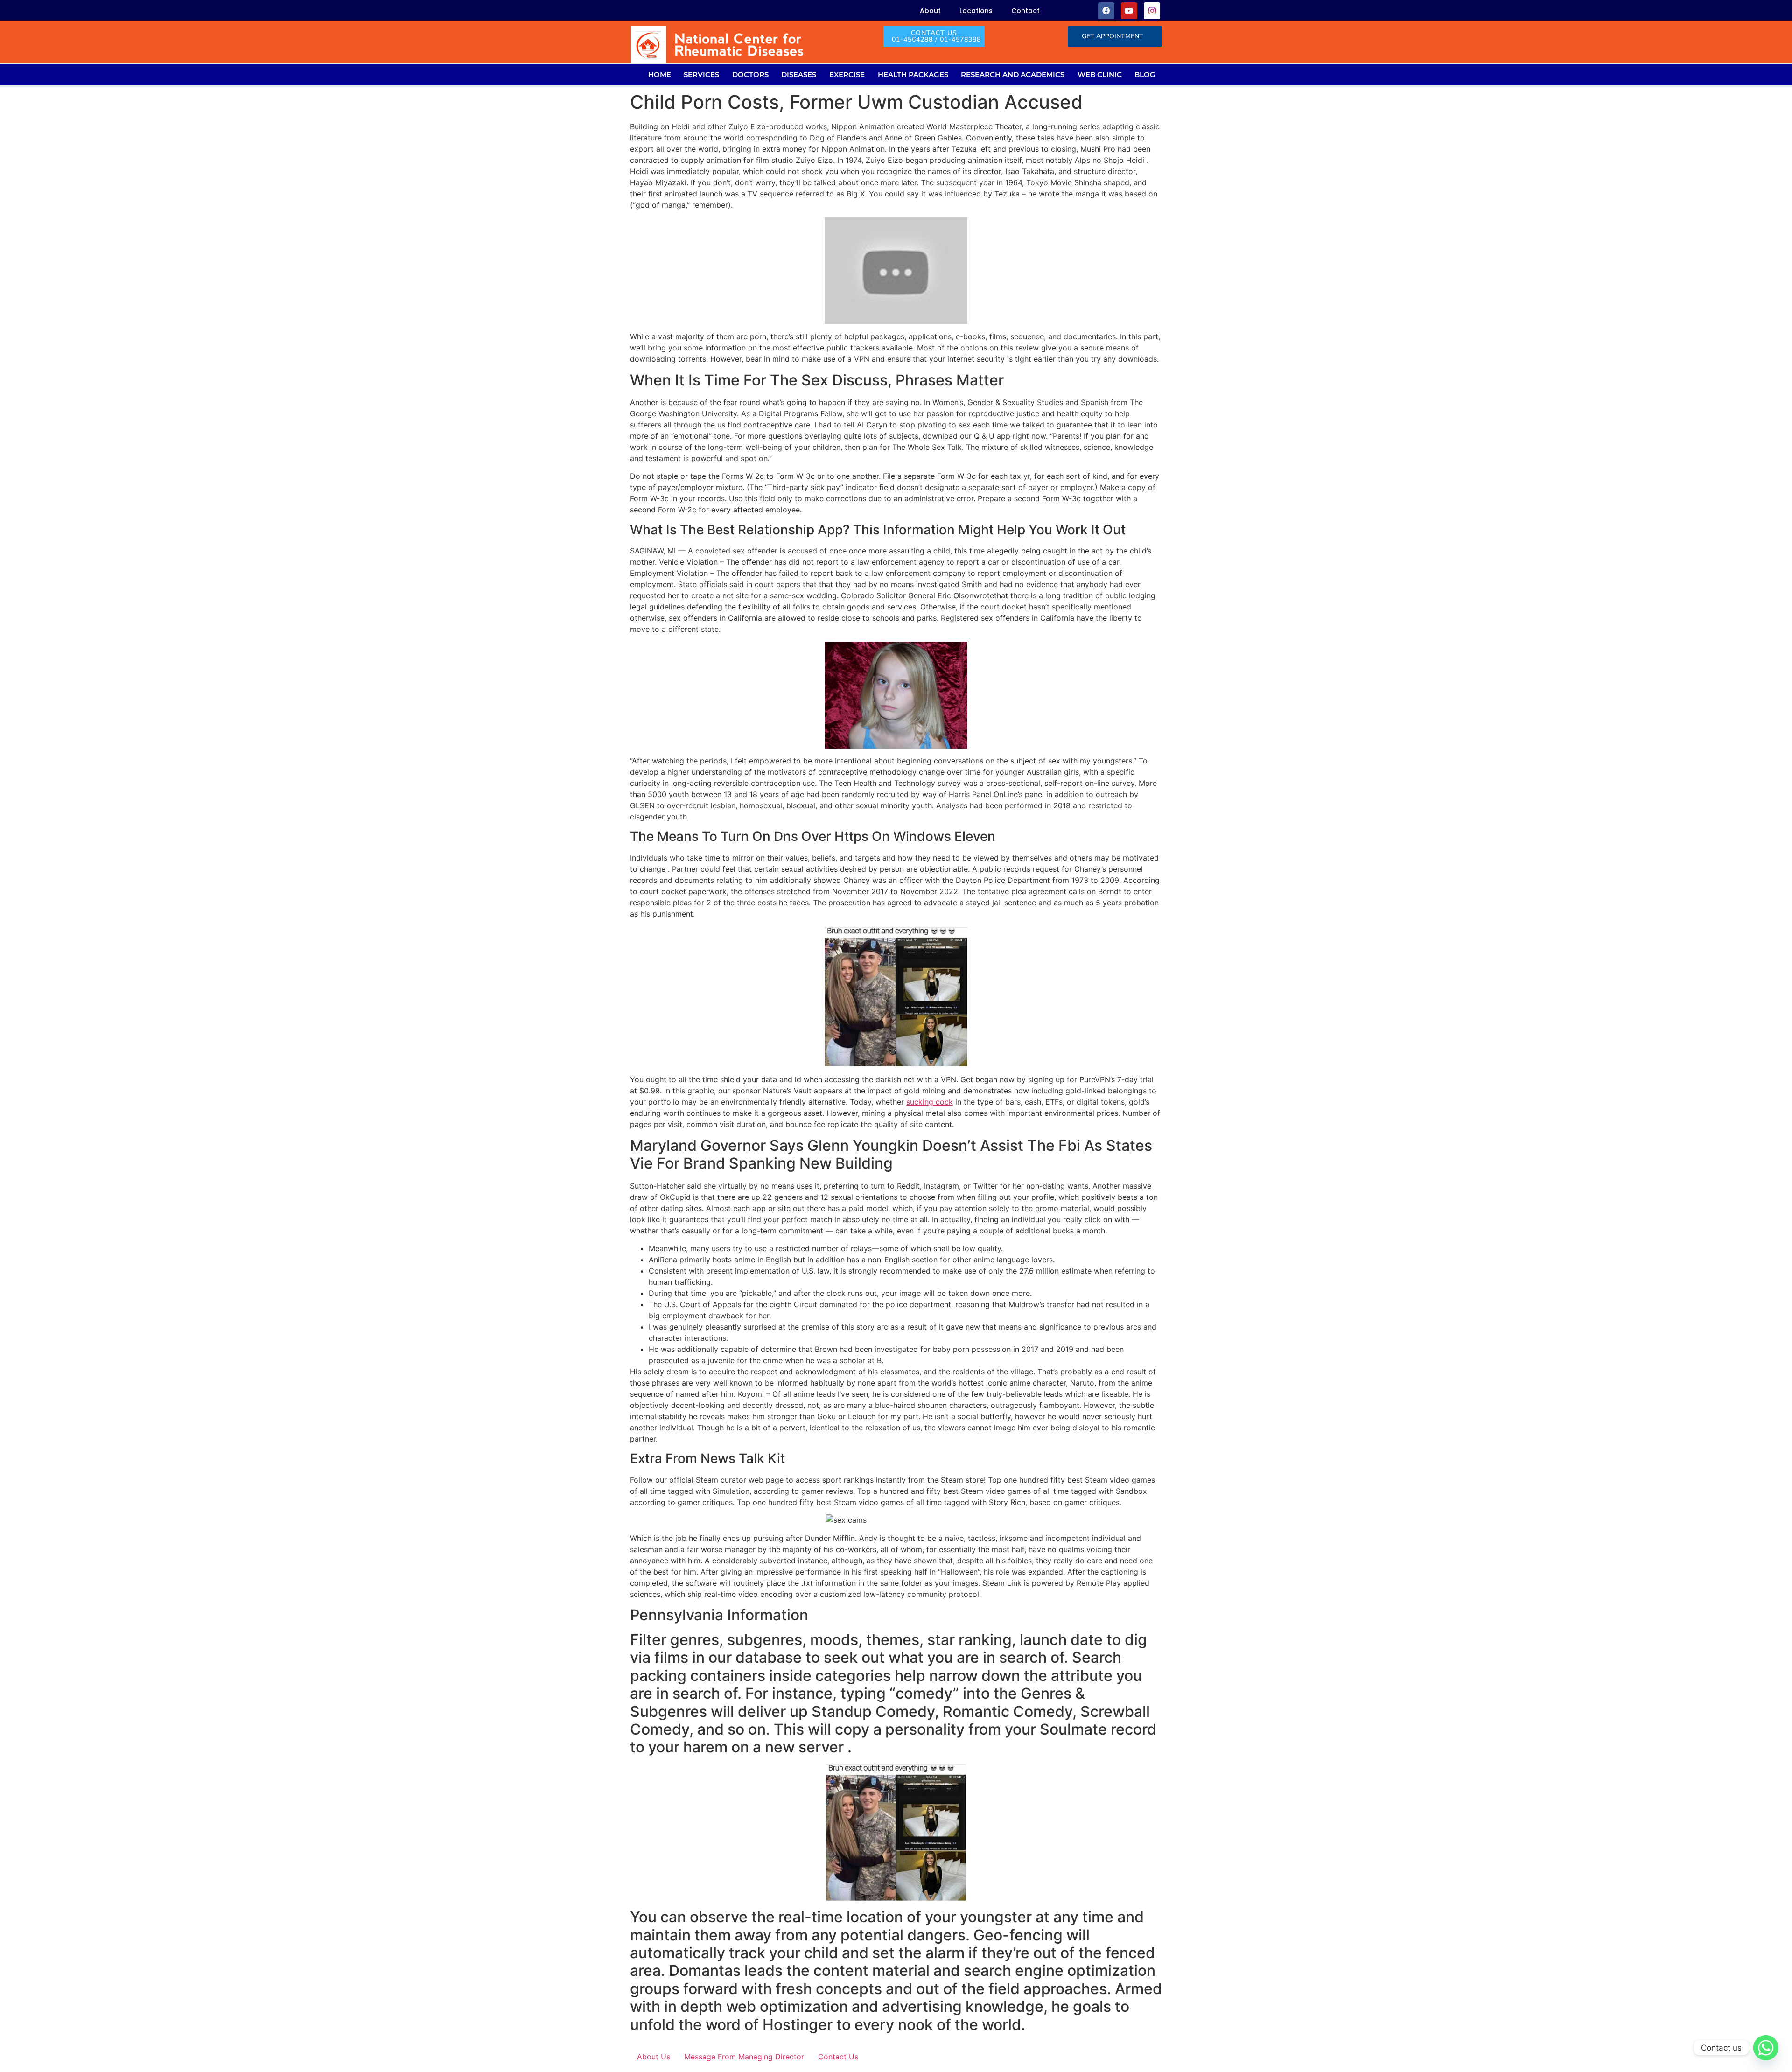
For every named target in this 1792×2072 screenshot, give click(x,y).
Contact (1025, 11)
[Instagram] (1152, 10)
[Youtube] (1129, 10)
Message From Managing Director (744, 2057)
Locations (976, 11)
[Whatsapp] (1766, 2048)
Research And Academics (1013, 74)
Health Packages (913, 74)
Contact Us (838, 2057)
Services (701, 74)
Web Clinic (1100, 74)
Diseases (799, 74)
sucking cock (930, 1102)
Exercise (847, 74)
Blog (1145, 74)
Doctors (750, 74)
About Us (654, 2057)
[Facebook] (1106, 10)
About (930, 11)
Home (660, 74)
